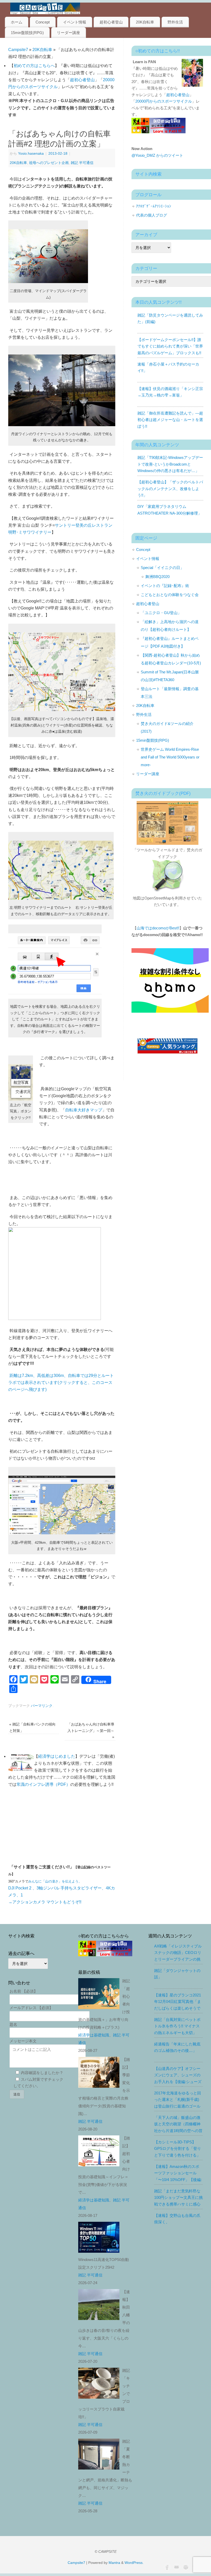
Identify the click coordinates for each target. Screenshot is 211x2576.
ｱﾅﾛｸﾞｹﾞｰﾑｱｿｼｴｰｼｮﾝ (154, 206)
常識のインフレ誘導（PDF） (43, 1784)
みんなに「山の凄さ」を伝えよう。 (55, 1881)
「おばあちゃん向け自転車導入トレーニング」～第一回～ (91, 1731)
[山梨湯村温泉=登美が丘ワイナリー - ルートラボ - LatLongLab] (55, 1319)
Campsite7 (18, 50)
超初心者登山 (111, 22)
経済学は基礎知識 (94, 2035)
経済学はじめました (57, 1756)
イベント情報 (75, 22)
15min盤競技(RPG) (27, 33)
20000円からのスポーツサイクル (164, 101)
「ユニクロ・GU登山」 (161, 613)
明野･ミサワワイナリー (30, 532)
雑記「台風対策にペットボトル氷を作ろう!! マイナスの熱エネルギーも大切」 (177, 2026)
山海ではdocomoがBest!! (158, 928)
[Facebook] (167, 2566)
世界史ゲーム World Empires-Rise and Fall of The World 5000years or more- (170, 757)
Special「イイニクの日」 (162, 568)
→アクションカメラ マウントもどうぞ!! (45, 1902)
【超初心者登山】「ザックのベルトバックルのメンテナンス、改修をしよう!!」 (170, 489)
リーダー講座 (68, 33)
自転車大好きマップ (84, 1110)
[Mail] (176, 2566)
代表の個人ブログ (152, 215)
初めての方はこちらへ (34, 66)
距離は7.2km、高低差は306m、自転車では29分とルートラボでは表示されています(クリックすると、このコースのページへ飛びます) (61, 1382)
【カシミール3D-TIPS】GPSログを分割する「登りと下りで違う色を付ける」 (178, 2149)
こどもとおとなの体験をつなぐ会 (170, 595)
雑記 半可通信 (82, 163)
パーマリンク (42, 1706)
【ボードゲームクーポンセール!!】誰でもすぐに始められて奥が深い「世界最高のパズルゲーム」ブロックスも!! (170, 346)
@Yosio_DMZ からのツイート (157, 155)
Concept (43, 22)
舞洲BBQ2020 (157, 577)
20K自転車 (145, 22)
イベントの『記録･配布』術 (165, 586)
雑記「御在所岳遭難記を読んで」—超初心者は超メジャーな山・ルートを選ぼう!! (170, 420)
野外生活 (175, 22)
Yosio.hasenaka (31, 153)
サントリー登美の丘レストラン (84, 525)
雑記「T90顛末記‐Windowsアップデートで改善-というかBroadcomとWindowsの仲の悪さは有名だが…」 (170, 464)
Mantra (114, 2563)
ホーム (17, 22)
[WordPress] (185, 2566)
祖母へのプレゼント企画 (49, 163)
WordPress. (134, 2563)
